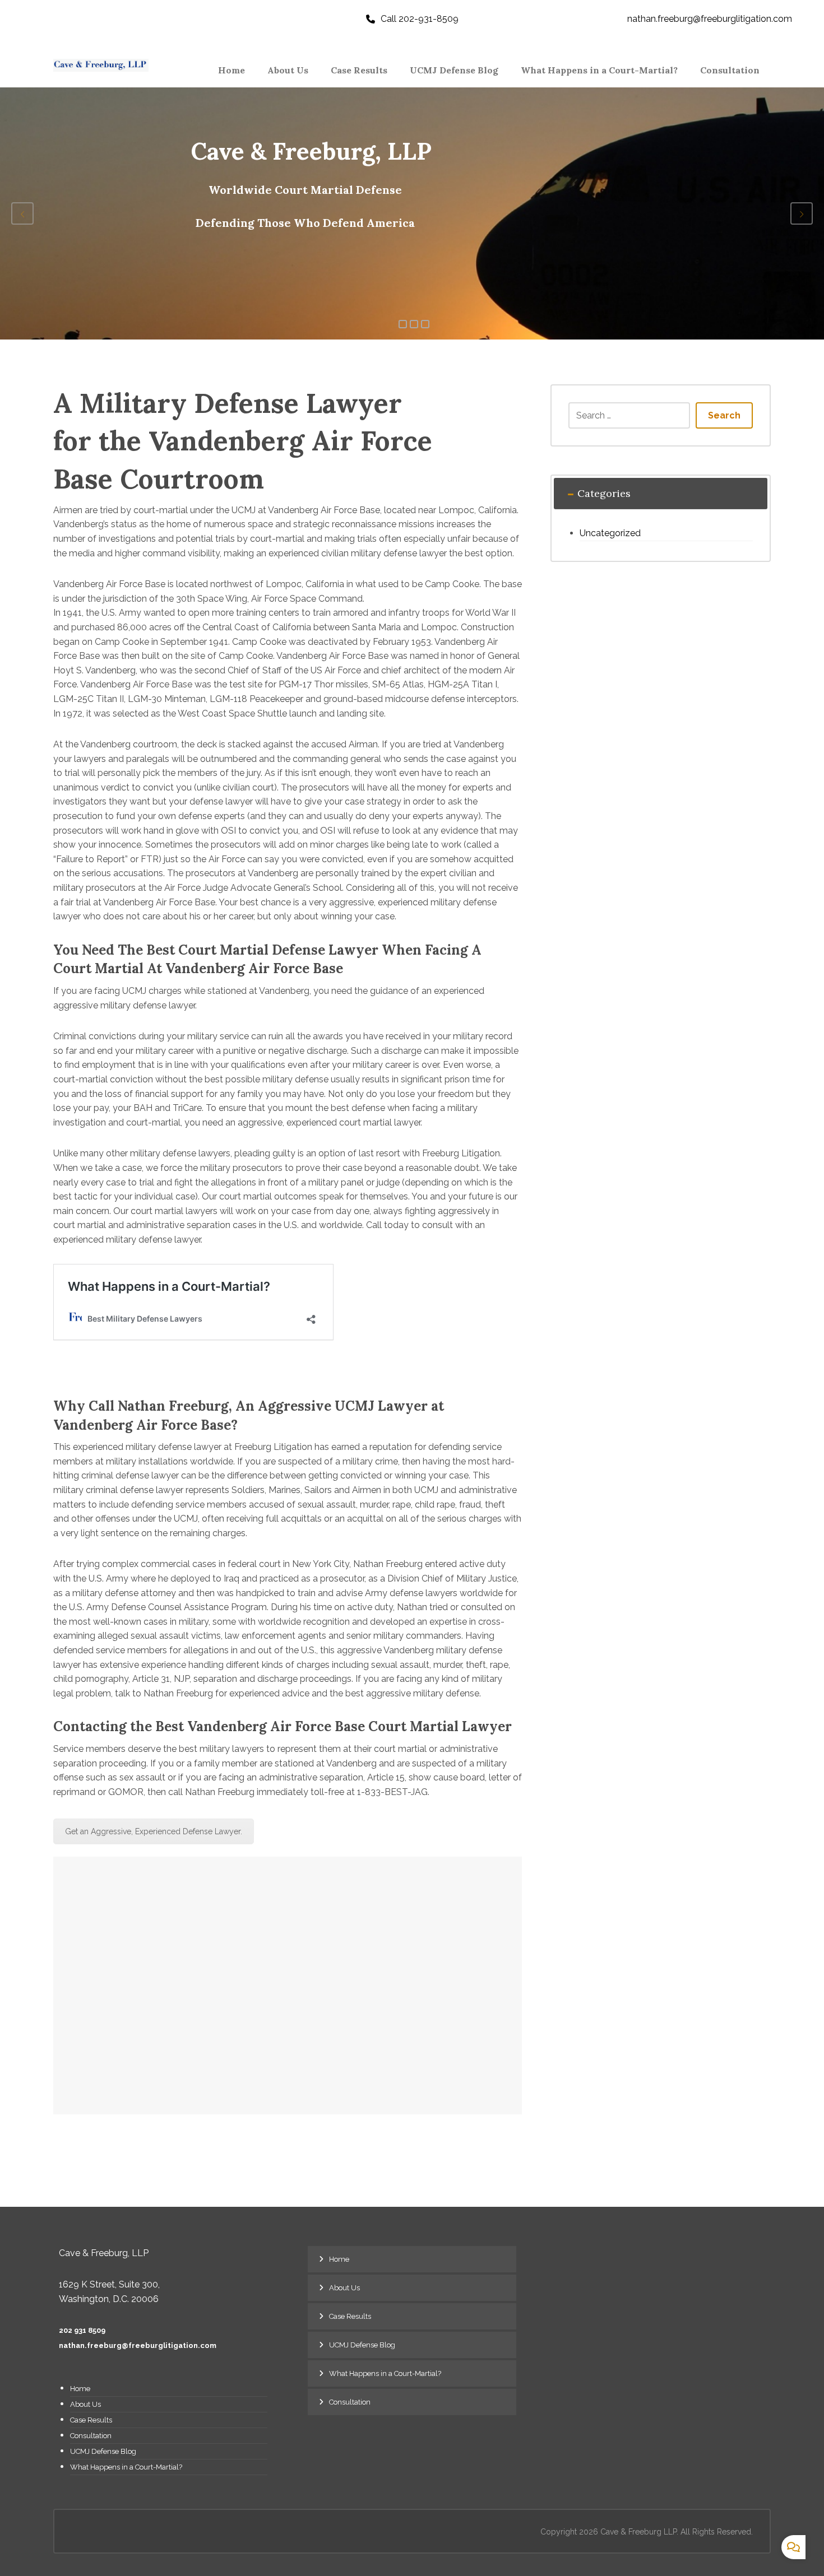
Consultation (91, 2436)
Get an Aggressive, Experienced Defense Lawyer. (154, 1831)
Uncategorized (610, 533)
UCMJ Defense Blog (103, 2451)
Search (724, 415)
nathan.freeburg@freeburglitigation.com (138, 2345)
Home (80, 2389)
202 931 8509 (82, 2330)
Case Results (91, 2420)
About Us (85, 2404)
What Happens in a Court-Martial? (126, 2467)
